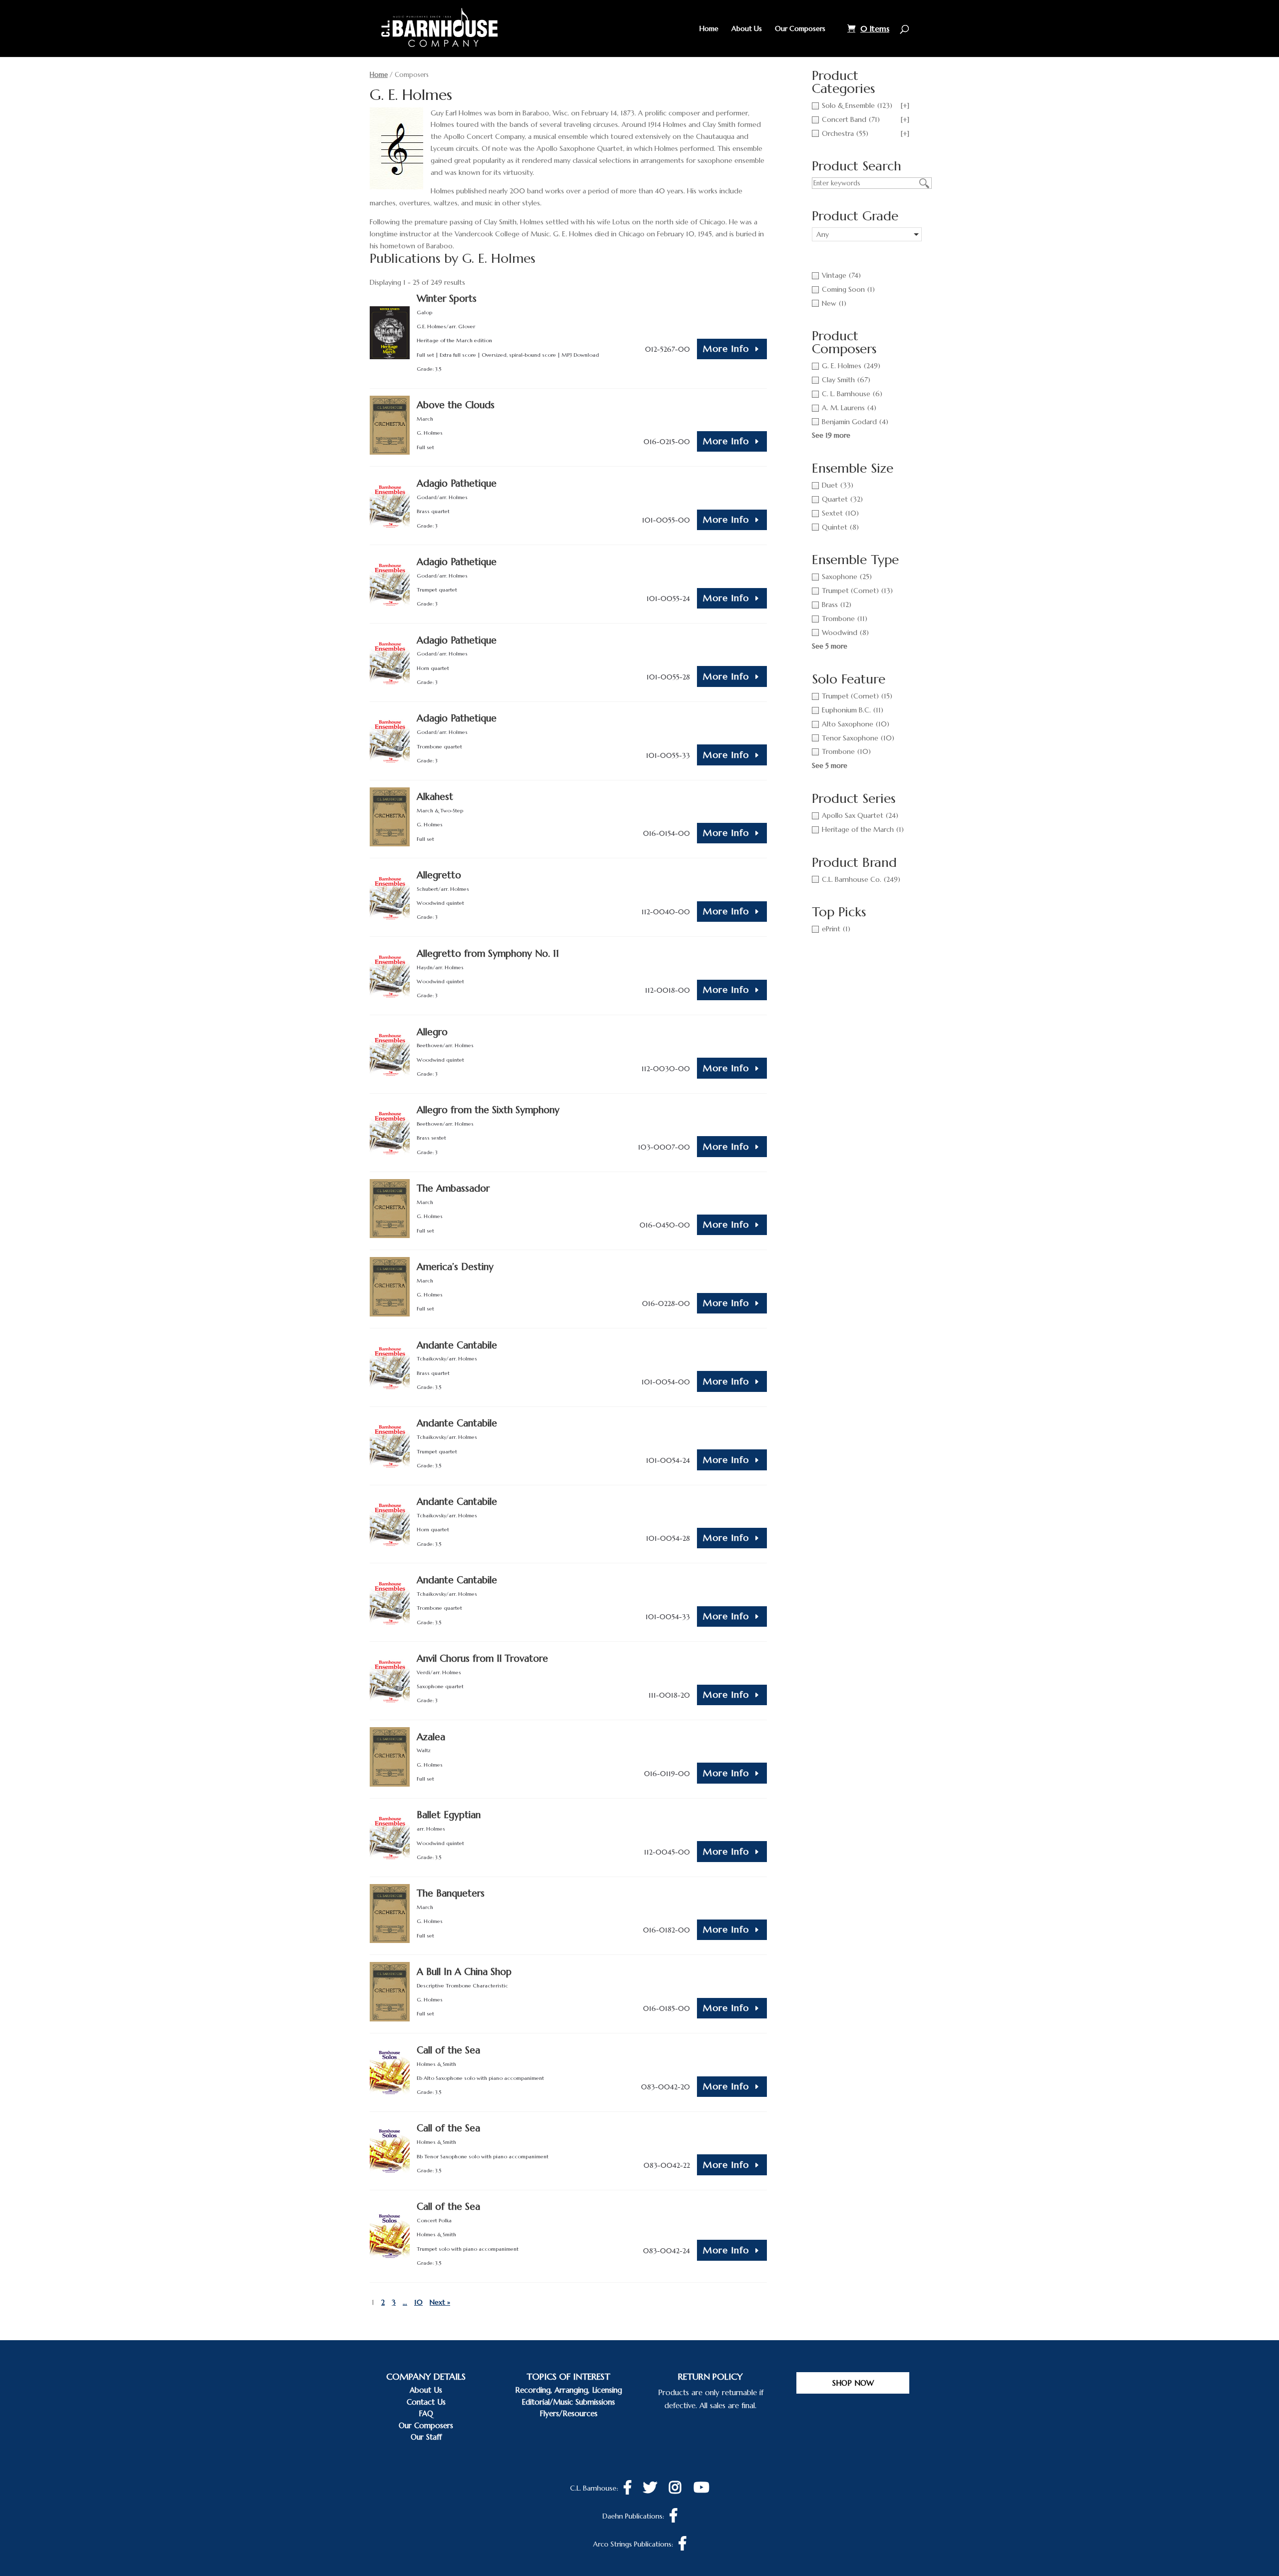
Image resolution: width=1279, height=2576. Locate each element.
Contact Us (426, 2402)
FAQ (426, 2413)
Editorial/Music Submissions (568, 2402)
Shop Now (853, 2383)
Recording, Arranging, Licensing (569, 2390)
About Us (747, 29)
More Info (726, 348)
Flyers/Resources (569, 2413)
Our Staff (426, 2437)
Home (709, 29)
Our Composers (800, 29)
